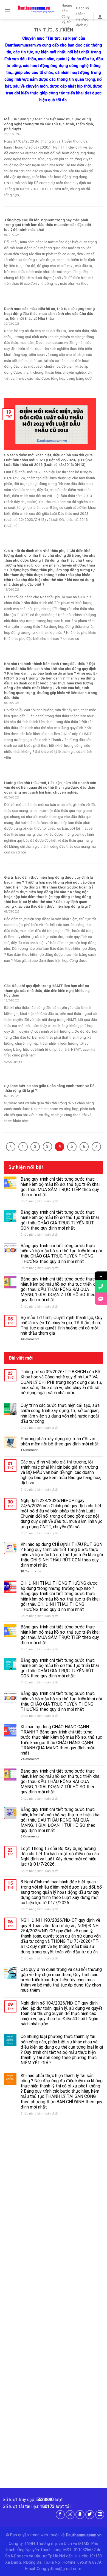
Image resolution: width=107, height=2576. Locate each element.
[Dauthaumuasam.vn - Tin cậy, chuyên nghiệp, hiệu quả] (36, 10)
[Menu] (7, 9)
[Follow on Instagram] (70, 2515)
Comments (30, 1339)
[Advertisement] (54, 2179)
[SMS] (101, 1299)
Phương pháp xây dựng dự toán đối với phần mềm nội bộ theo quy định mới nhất (60, 1441)
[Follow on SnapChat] (80, 2515)
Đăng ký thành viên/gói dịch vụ (83, 16)
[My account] (100, 17)
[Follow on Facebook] (60, 2515)
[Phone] (101, 1286)
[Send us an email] (100, 2515)
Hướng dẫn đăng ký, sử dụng (67, 17)
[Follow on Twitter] (90, 2515)
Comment (29, 1450)
